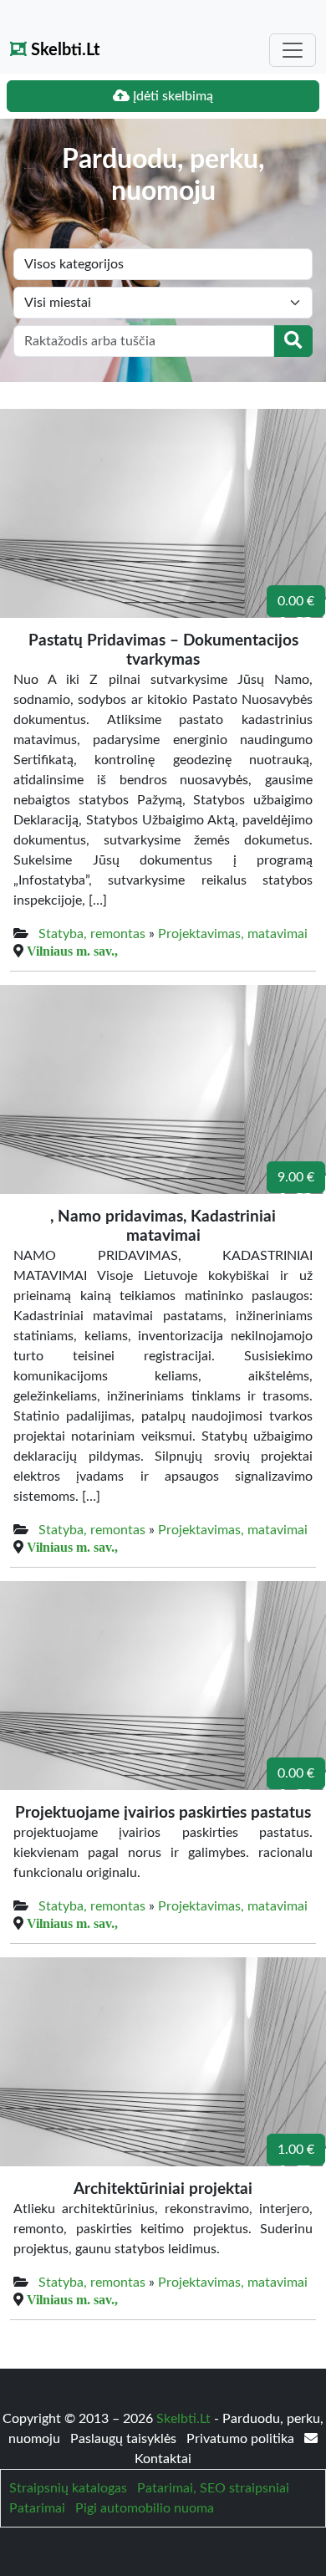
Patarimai (37, 2508)
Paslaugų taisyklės (125, 2439)
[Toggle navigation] (293, 50)
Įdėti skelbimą (171, 96)
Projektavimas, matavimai (233, 934)
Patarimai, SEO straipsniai (213, 2488)
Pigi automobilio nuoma (145, 2508)
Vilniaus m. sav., (72, 951)
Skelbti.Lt (63, 50)
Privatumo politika (242, 2439)
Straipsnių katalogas (68, 2488)
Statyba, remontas (92, 934)
